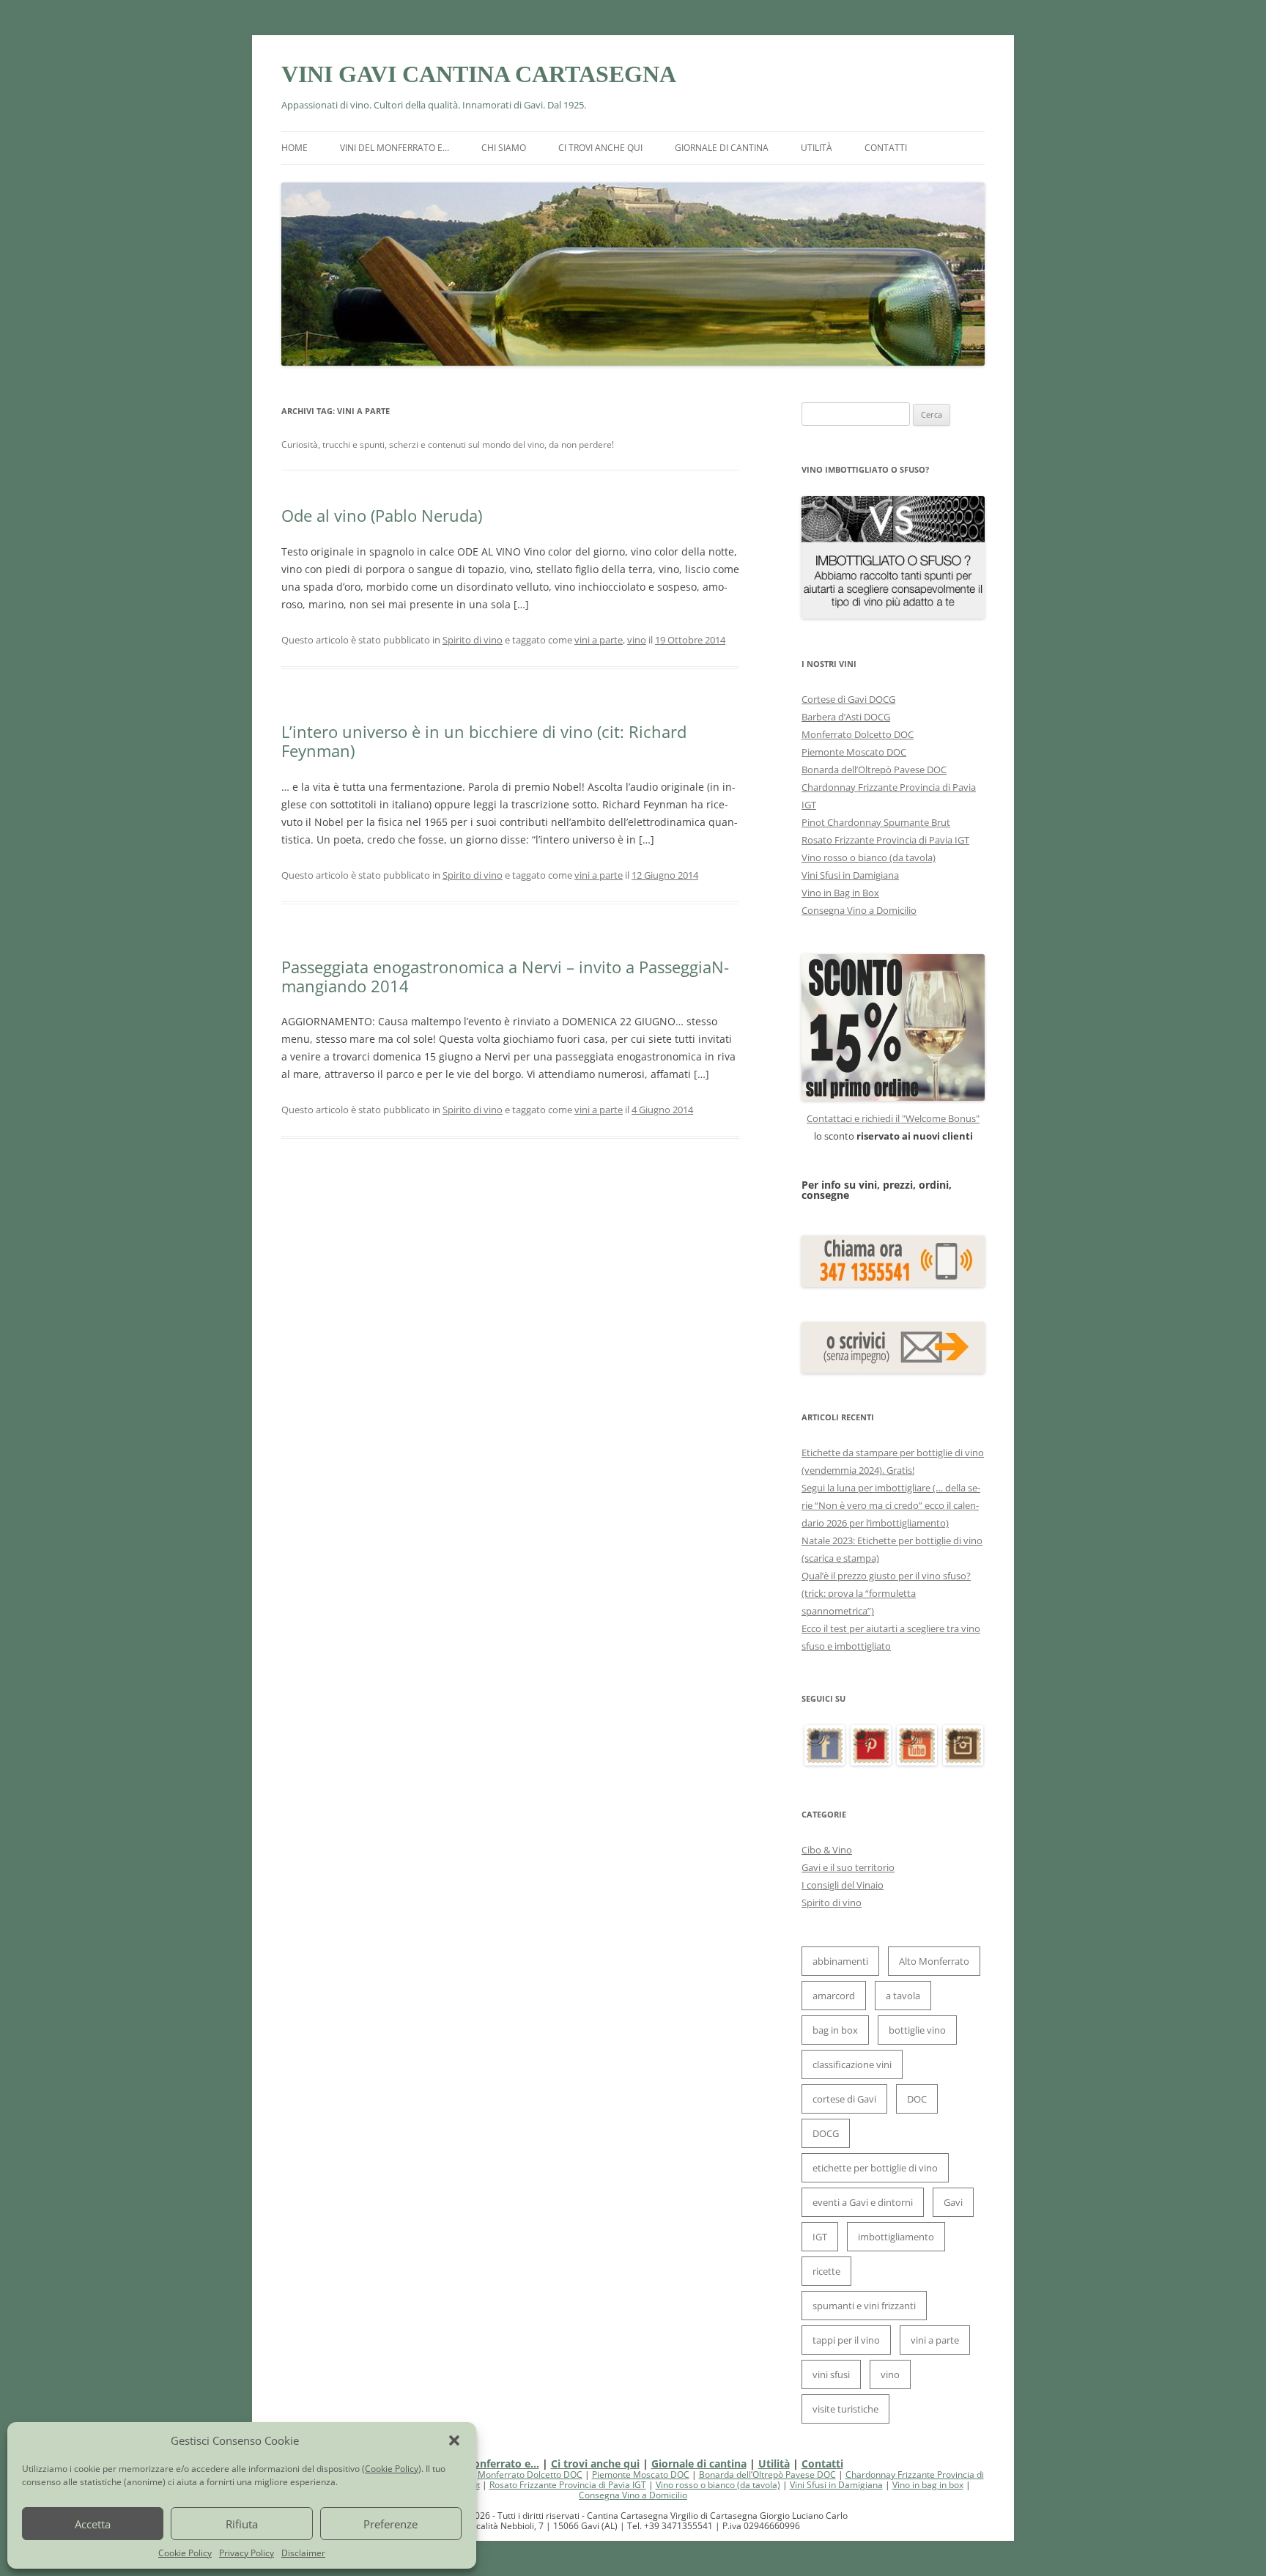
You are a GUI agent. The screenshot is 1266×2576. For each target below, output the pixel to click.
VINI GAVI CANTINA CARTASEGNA (479, 74)
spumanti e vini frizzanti (864, 2306)
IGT (820, 2237)
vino (637, 640)
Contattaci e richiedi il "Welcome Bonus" (893, 1118)
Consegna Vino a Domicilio (859, 910)
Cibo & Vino (827, 1850)
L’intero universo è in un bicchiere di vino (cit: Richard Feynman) (484, 741)
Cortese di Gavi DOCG (848, 699)
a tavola (903, 1996)
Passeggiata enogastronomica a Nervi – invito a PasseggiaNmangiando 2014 (505, 976)
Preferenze (390, 2524)
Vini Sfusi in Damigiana (850, 875)
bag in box (835, 2030)
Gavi (953, 2202)
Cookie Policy (392, 2469)
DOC (917, 2099)
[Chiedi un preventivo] (893, 1027)
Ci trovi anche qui (600, 148)
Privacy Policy (247, 2553)
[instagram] (963, 1762)
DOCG (826, 2133)
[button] (454, 2440)
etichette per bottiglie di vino (875, 2168)
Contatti (886, 148)
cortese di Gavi (844, 2099)
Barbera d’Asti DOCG (846, 717)
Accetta (93, 2524)
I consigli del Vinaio (843, 1885)
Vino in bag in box (928, 2485)
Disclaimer (303, 2553)
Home (295, 148)
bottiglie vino (917, 2030)
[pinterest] (871, 1762)
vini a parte (599, 640)
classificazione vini (852, 2064)
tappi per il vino (846, 2340)
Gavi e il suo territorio (848, 1867)
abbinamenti (840, 1961)
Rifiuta (242, 2524)
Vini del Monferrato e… (395, 148)
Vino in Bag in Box (840, 893)
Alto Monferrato (934, 1961)
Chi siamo (504, 148)
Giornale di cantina (722, 148)
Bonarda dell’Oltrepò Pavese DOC (874, 770)
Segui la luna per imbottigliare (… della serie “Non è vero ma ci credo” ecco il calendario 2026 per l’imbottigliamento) (891, 1505)
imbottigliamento (896, 2237)
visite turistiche (845, 2409)
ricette (826, 2271)
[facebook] (825, 1762)
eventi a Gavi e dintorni (863, 2202)
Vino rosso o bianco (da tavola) (869, 857)
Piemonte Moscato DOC (854, 752)
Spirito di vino (473, 640)
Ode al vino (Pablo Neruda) (382, 515)
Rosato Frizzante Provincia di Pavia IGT (885, 840)
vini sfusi (831, 2374)
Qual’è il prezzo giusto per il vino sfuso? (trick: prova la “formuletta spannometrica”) (886, 1593)
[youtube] (917, 1762)
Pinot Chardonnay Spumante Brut (876, 822)
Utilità (817, 148)
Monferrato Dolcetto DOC (858, 734)
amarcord (834, 1996)
